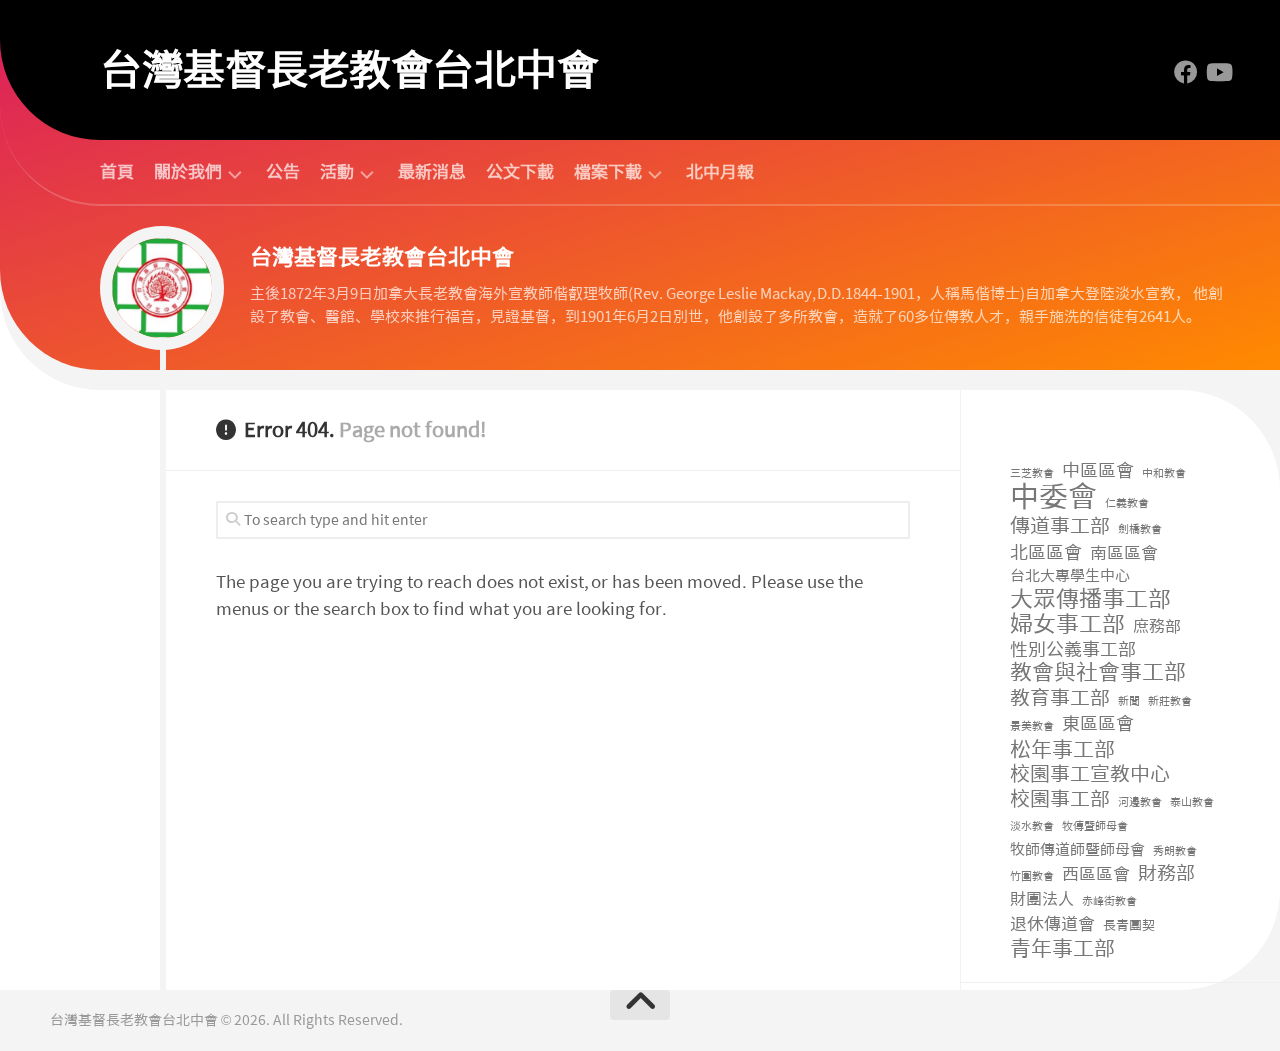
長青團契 (1129, 925)
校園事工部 (1060, 799)
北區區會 (1046, 553)
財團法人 (1042, 899)
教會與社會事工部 (1098, 673)
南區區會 (1124, 553)
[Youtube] (1218, 72)
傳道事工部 (1060, 526)
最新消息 (432, 172)
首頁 (117, 172)
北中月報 (720, 172)
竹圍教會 (1032, 876)
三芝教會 (1032, 473)
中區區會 (1098, 471)
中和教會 (1164, 473)
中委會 (1053, 497)
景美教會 (1032, 726)
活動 (337, 172)
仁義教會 (1127, 503)
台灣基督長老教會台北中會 (349, 70)
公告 (283, 172)
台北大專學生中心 (1070, 576)
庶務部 (1157, 626)
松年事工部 (1062, 750)
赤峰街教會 (1109, 901)
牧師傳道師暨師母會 (1077, 850)
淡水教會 (1032, 826)
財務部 (1166, 874)
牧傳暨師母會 (1095, 826)
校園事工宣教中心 (1090, 774)
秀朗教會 (1175, 851)
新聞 (1129, 701)
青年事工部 (1062, 949)
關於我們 (188, 172)
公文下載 (520, 172)
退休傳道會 (1052, 924)
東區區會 (1098, 724)
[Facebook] (1186, 72)
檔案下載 (608, 172)
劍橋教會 (1140, 529)
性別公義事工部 (1073, 650)
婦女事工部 (1067, 624)
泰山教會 (1192, 802)
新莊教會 (1170, 701)
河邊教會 (1140, 802)
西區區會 (1096, 874)
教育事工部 (1060, 698)
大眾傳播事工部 (1090, 599)
